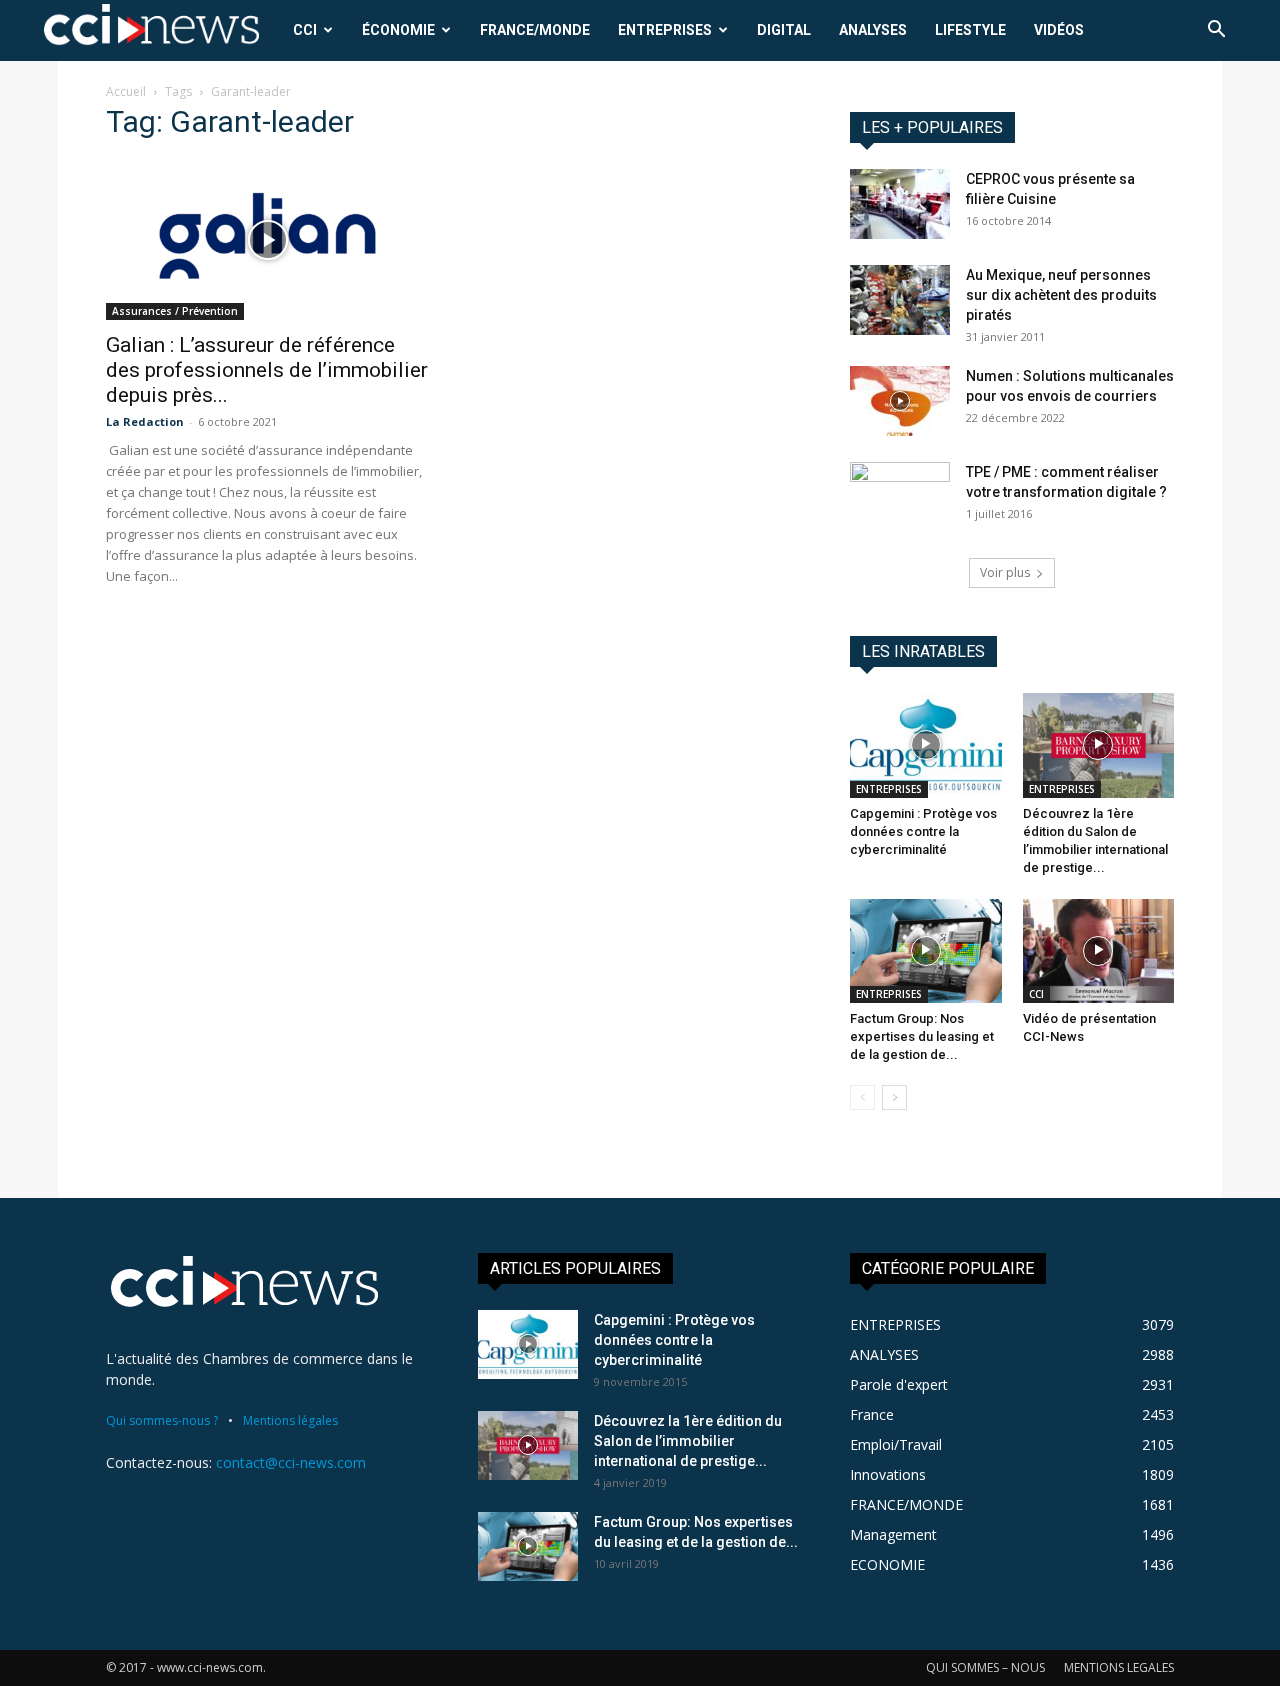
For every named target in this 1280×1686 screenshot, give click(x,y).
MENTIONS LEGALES (1119, 1667)
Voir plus (1005, 572)
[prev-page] (862, 1097)
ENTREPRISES (665, 30)
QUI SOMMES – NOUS (985, 1667)
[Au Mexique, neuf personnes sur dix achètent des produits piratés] (900, 300)
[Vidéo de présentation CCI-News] (1099, 951)
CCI (305, 30)
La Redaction (145, 421)
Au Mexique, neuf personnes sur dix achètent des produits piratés (1061, 295)
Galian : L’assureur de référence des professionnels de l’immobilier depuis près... (267, 370)
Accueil (126, 91)
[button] (1216, 31)
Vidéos (1059, 30)
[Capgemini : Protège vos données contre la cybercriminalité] (926, 745)
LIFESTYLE (970, 30)
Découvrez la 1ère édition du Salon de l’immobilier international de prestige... (688, 1441)
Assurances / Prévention (175, 311)
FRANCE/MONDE (535, 30)
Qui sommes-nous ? (162, 1420)
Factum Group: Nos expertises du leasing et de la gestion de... (922, 1036)
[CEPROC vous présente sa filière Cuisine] (900, 204)
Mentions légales (290, 1420)
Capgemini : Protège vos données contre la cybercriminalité (923, 831)
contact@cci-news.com (291, 1462)
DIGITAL (784, 30)
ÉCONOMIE (398, 30)
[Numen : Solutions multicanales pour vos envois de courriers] (900, 401)
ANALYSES (873, 30)
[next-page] (894, 1097)
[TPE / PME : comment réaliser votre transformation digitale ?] (900, 497)
